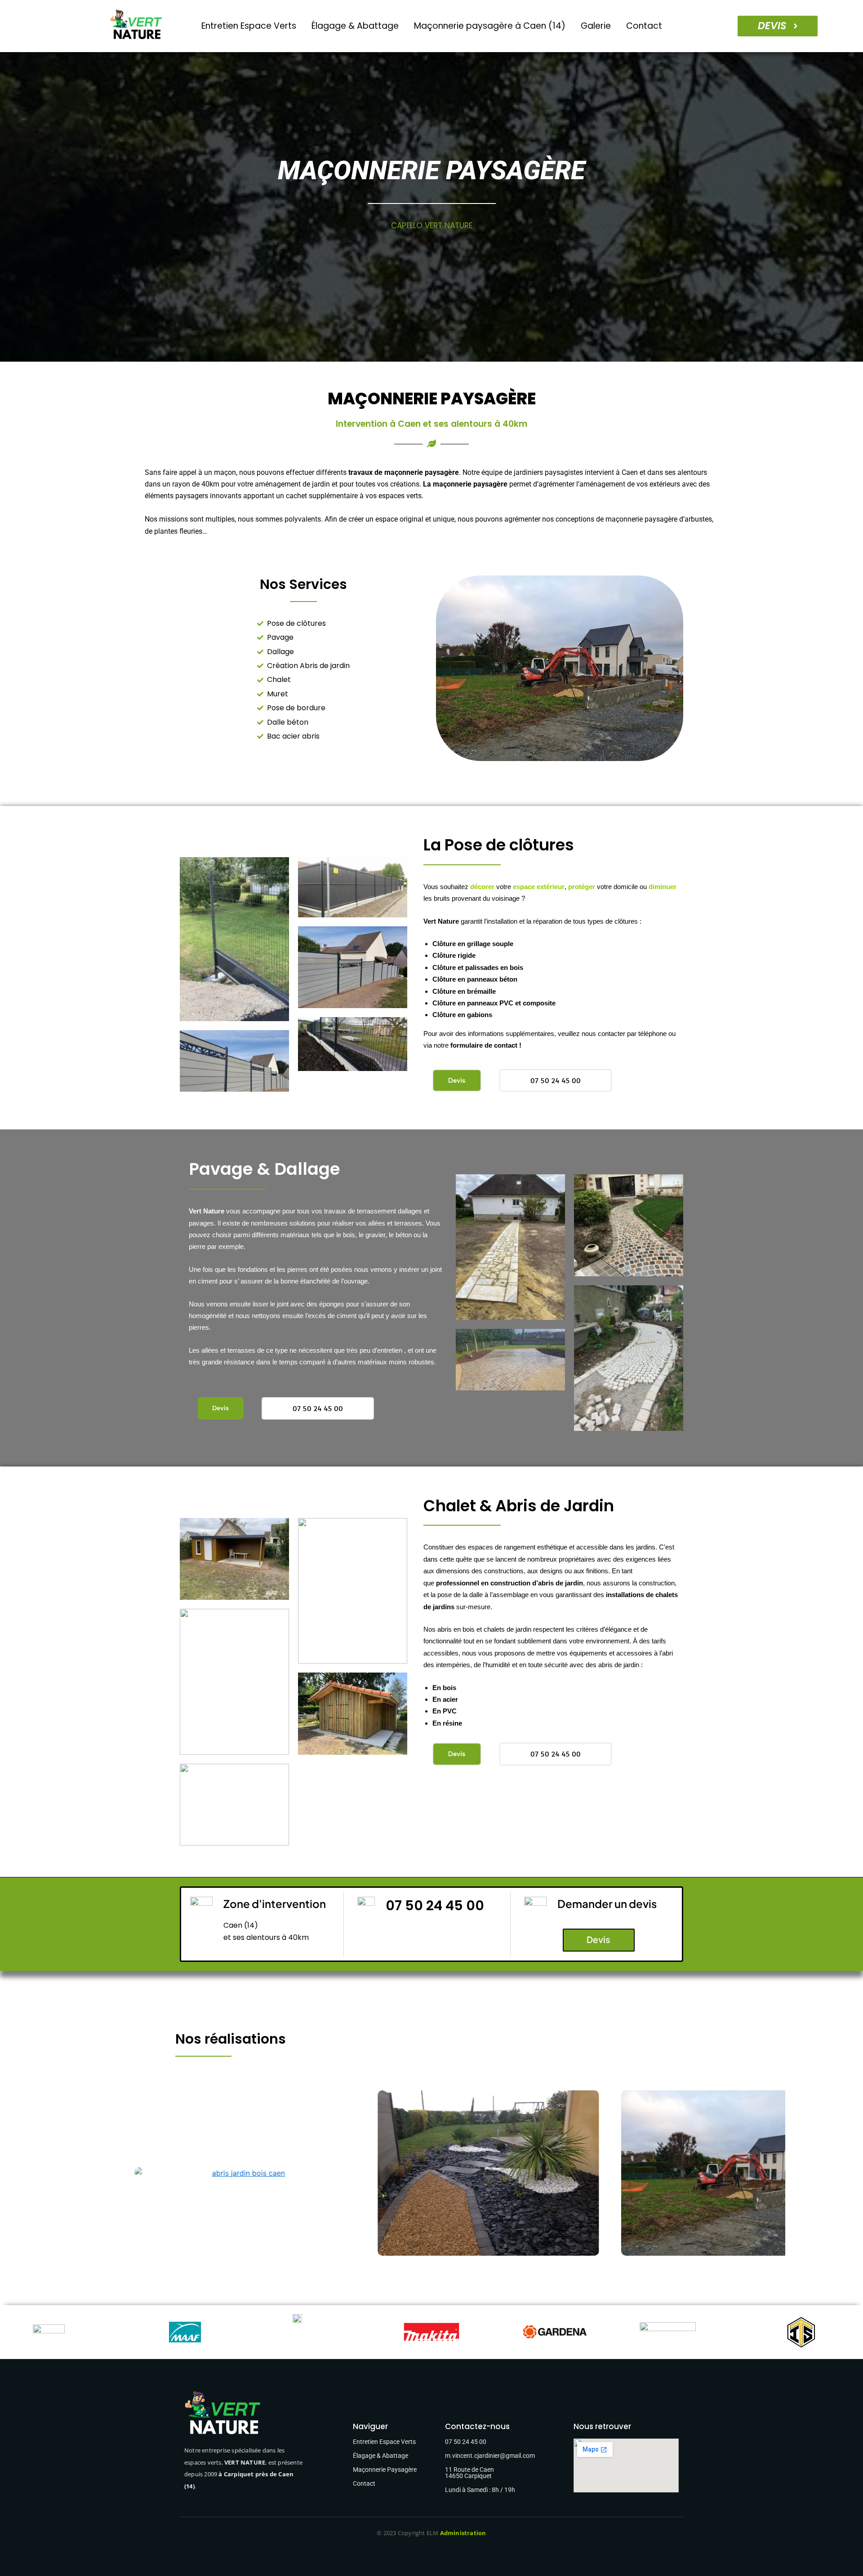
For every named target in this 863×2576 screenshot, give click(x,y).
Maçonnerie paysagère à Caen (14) (490, 26)
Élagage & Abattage (355, 26)
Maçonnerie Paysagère (385, 2470)
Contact (644, 26)
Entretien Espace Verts (249, 26)
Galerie (596, 26)
